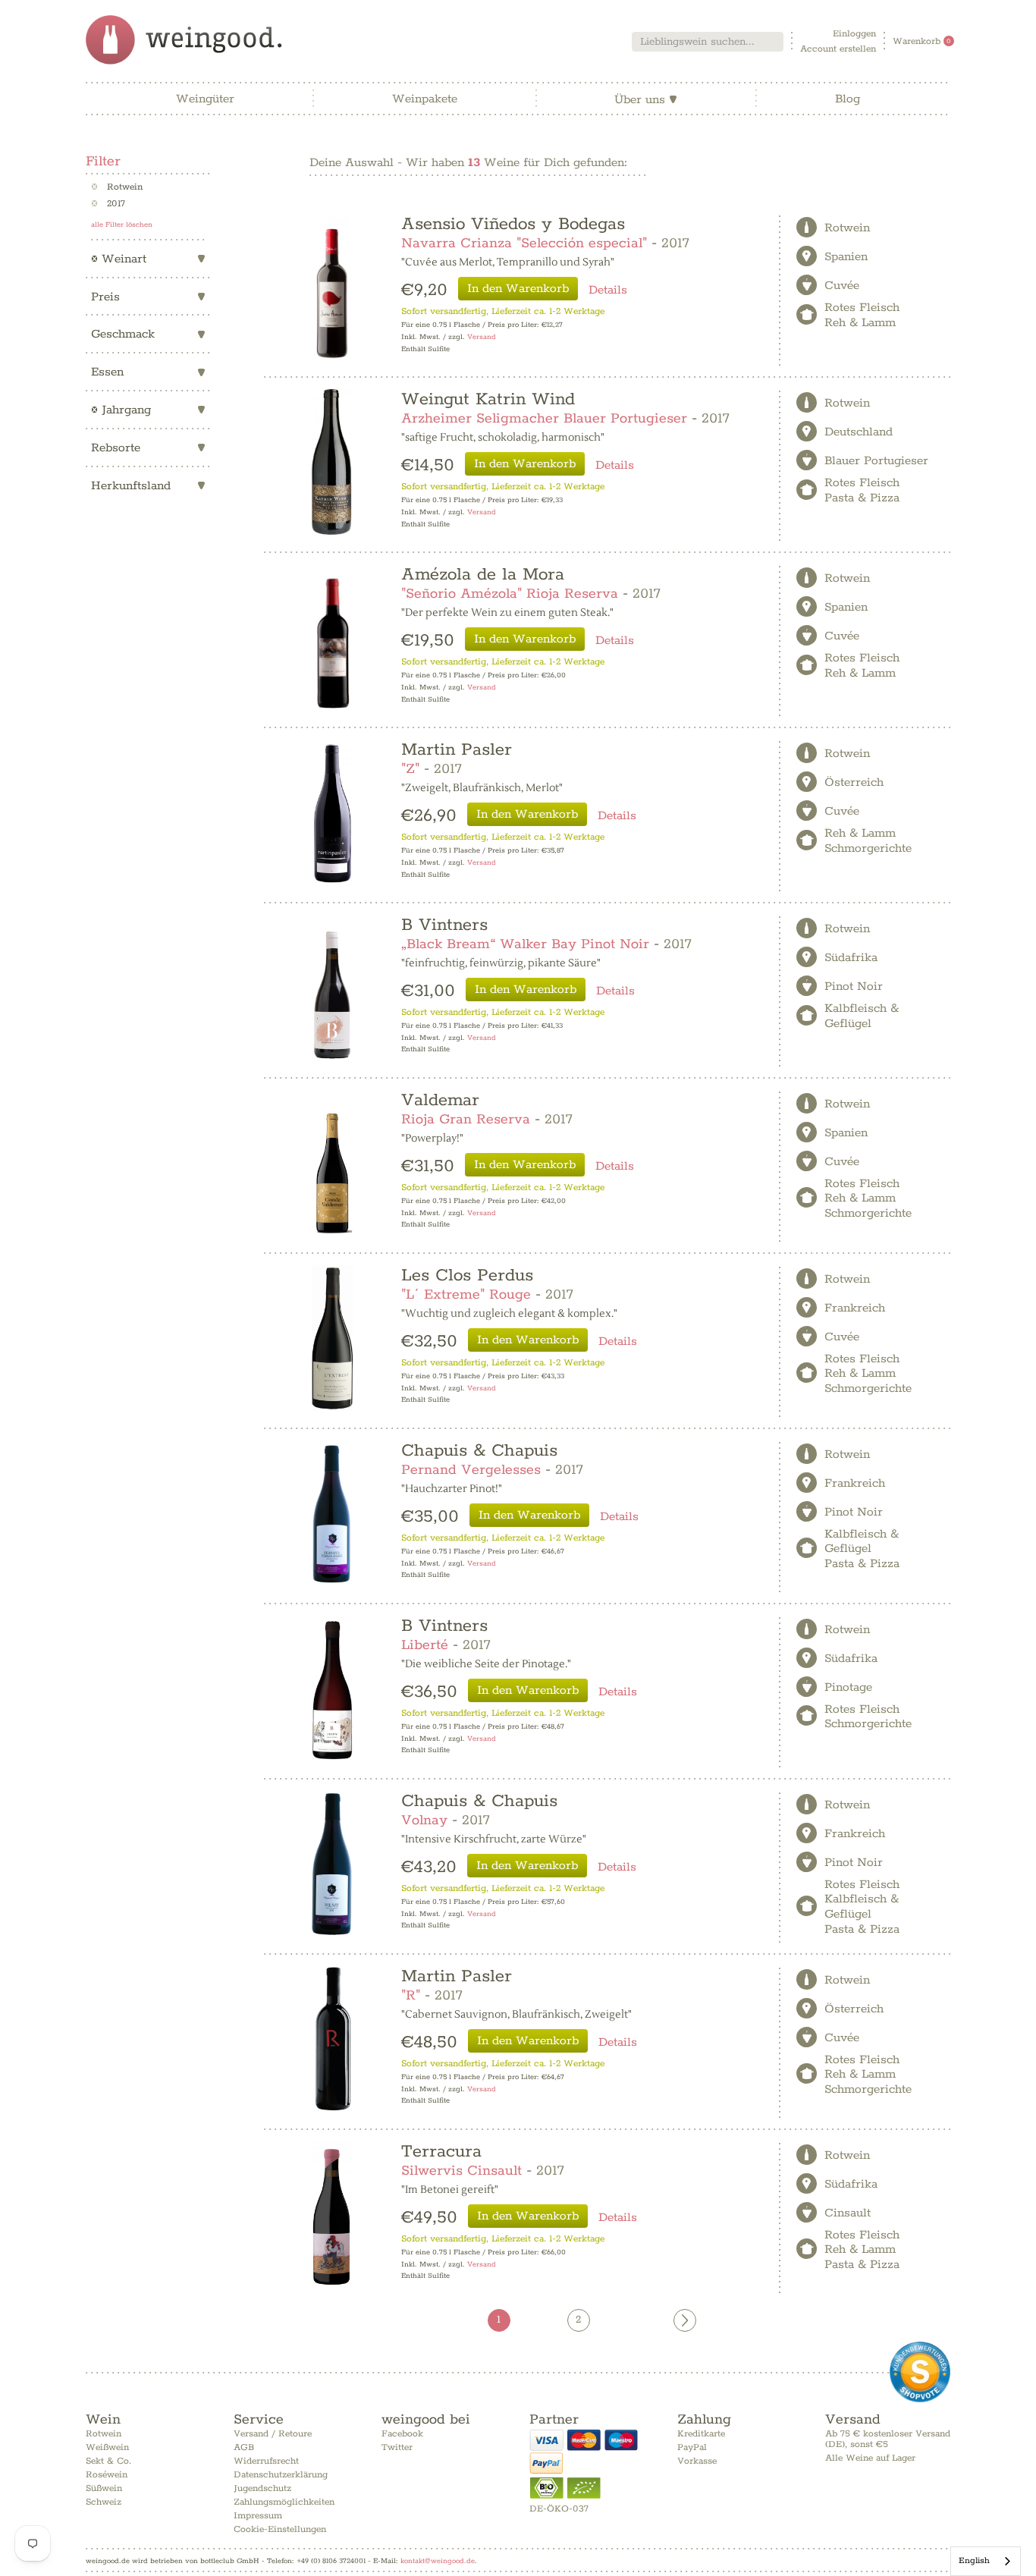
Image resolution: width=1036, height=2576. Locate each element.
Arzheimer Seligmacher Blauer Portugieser (544, 419)
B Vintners (444, 925)
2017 (108, 204)
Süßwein (104, 2488)
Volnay (424, 1820)
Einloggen (854, 34)
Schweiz (104, 2502)
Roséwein (107, 2475)
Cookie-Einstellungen (280, 2529)
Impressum (258, 2516)
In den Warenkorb (518, 289)
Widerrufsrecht (266, 2461)
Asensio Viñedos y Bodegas (513, 224)
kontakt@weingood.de (438, 2561)
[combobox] (708, 42)
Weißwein (107, 2447)
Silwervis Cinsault (461, 2171)
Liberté (425, 1645)
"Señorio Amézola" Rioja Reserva (510, 594)
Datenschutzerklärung (281, 2475)
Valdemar (440, 1100)
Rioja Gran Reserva (466, 1120)
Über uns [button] (646, 100)
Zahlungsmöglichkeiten (284, 2502)
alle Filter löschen (122, 225)
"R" (411, 1996)
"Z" (410, 769)
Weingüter (205, 99)
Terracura (441, 2152)
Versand (482, 337)
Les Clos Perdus (467, 1275)
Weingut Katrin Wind (488, 399)
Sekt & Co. (108, 2461)
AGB (244, 2447)
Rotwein (117, 187)
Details (608, 290)
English (974, 2560)
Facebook (402, 2434)
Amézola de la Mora (483, 575)
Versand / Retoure (273, 2434)
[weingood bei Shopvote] (920, 2372)
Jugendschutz (262, 2488)
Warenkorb (922, 41)
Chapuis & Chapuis (479, 1451)
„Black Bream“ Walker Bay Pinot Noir (525, 944)
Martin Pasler (457, 750)
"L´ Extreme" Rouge (466, 1295)
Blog (848, 99)
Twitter (397, 2447)
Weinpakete (425, 99)
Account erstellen (838, 49)
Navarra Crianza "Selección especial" (524, 243)
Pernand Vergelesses (471, 1470)
